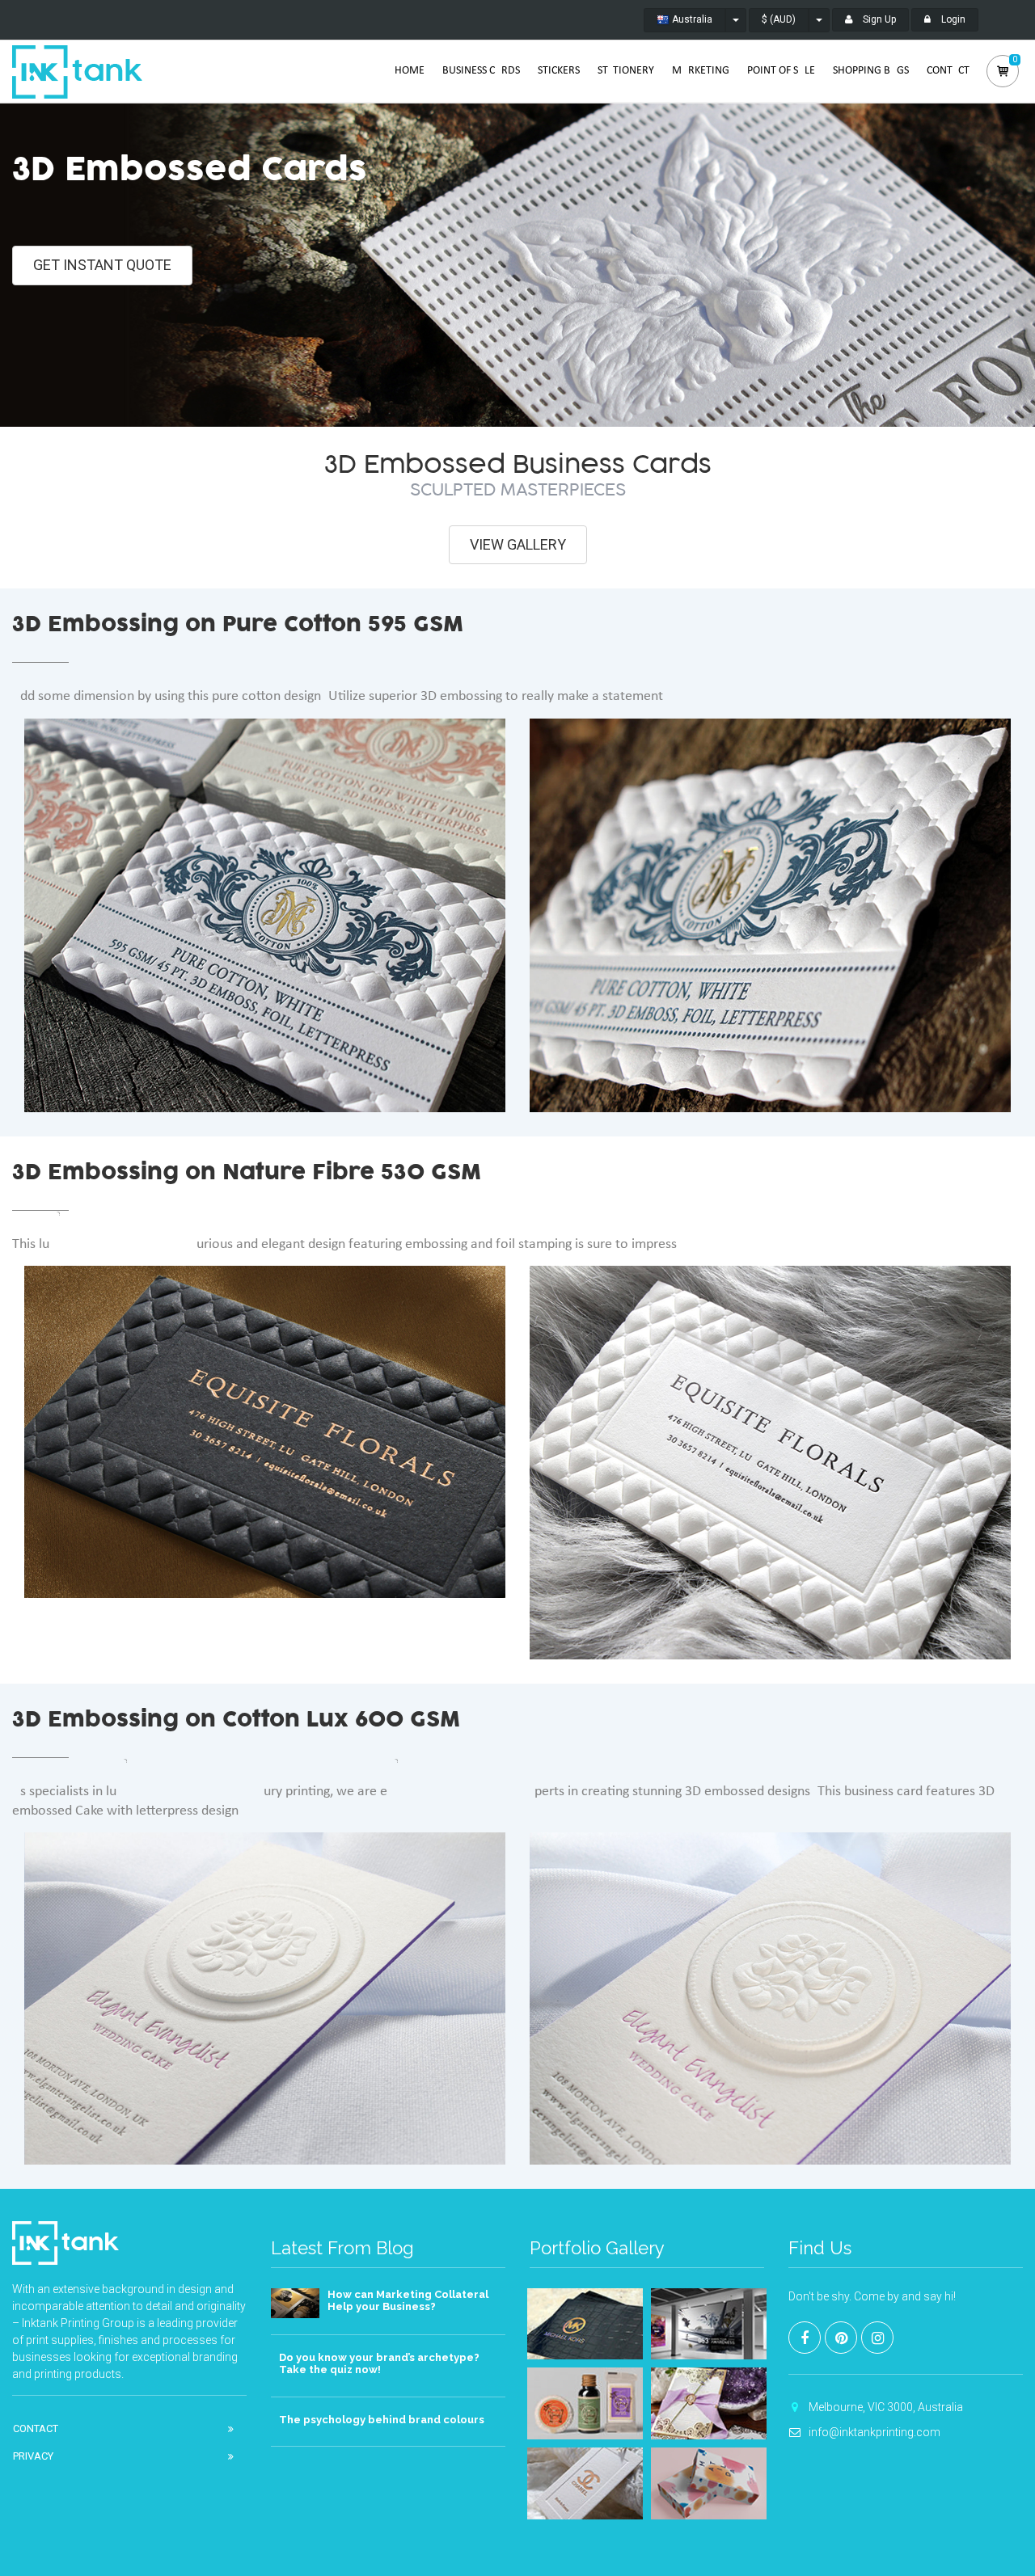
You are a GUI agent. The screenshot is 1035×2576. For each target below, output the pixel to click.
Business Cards (481, 71)
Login (952, 19)
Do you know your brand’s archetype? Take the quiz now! (379, 2364)
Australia (691, 19)
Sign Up (878, 19)
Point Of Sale (781, 71)
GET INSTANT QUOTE (102, 265)
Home (410, 71)
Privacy (33, 2456)
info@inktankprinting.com (874, 2432)
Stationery (626, 71)
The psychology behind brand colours (382, 2420)
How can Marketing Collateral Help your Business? (408, 2301)
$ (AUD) (779, 19)
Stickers (559, 71)
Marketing (701, 71)
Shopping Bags (871, 71)
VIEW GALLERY (518, 544)
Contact (948, 71)
